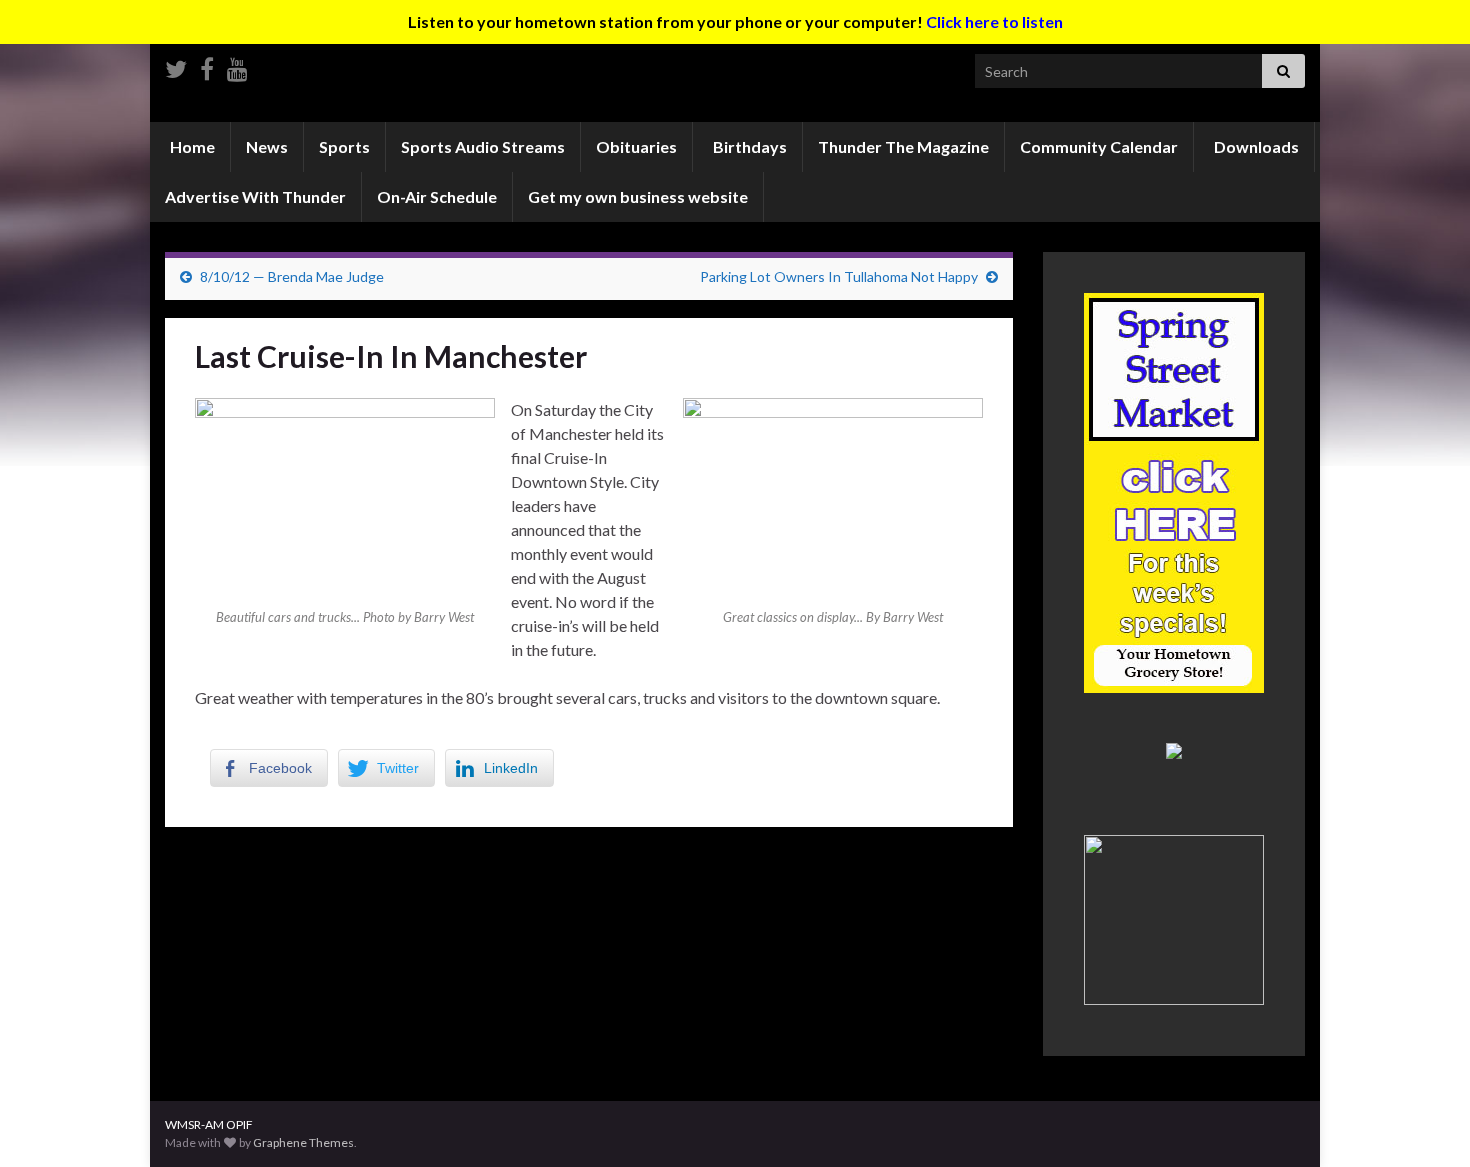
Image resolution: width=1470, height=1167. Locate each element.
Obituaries (636, 146)
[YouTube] (237, 65)
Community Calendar (1099, 146)
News (267, 146)
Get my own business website (638, 196)
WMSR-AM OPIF (209, 1124)
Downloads (1255, 146)
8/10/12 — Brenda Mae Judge (292, 276)
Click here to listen (994, 21)
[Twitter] (176, 65)
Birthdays (748, 146)
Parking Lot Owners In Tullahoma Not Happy (839, 276)
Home (191, 146)
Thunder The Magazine (903, 146)
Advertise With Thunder (255, 196)
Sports (344, 146)
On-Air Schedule (437, 196)
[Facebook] (207, 65)
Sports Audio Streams (483, 146)
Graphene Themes (303, 1142)
